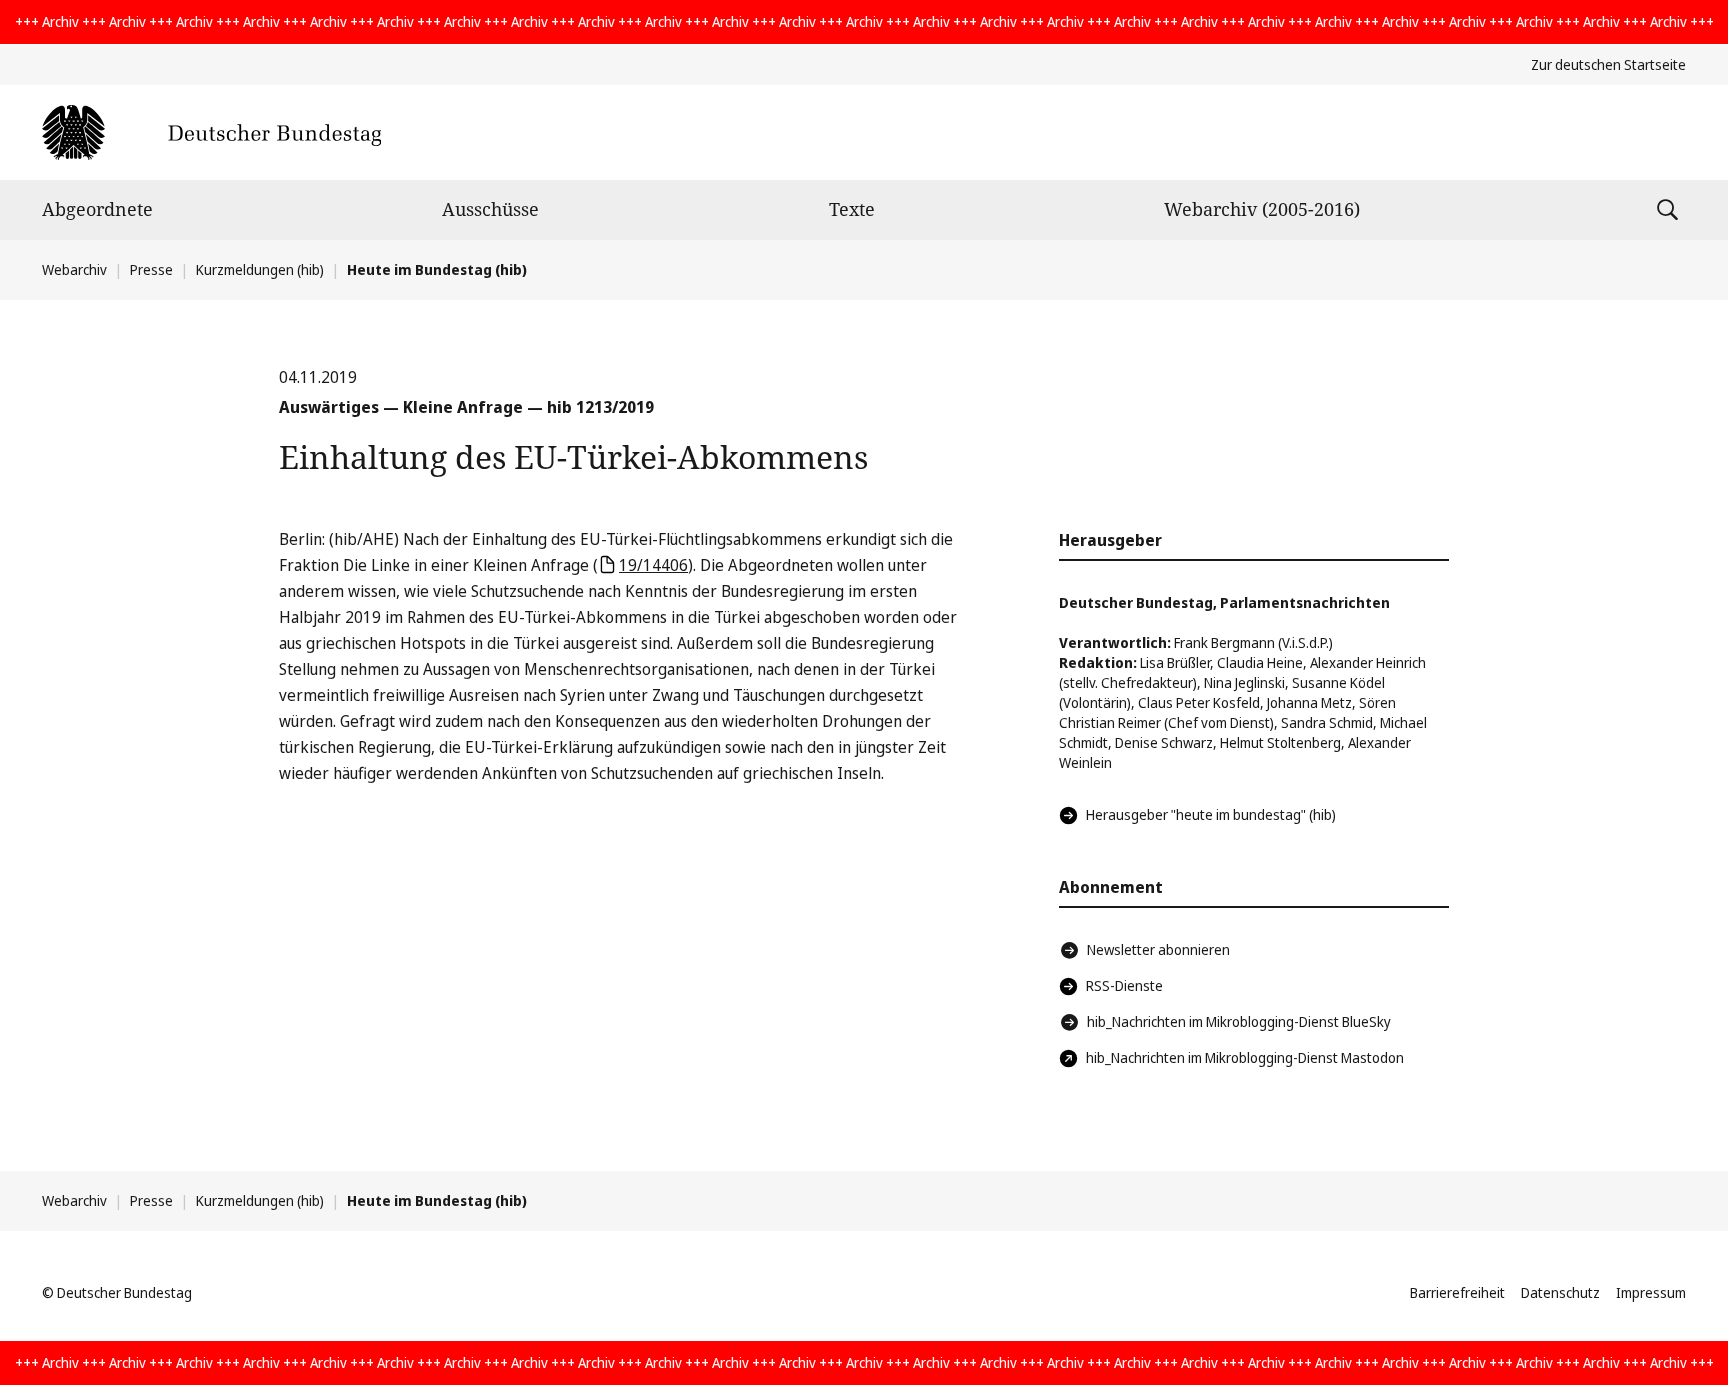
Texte (852, 209)
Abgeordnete (97, 209)
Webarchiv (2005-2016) (1262, 209)
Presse (151, 269)
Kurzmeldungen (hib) (260, 269)
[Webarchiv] (211, 132)
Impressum (1651, 1292)
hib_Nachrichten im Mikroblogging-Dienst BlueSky (1239, 1021)
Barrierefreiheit (1457, 1292)
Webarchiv (74, 269)
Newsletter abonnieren (1158, 949)
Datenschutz (1560, 1292)
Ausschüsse (490, 209)
